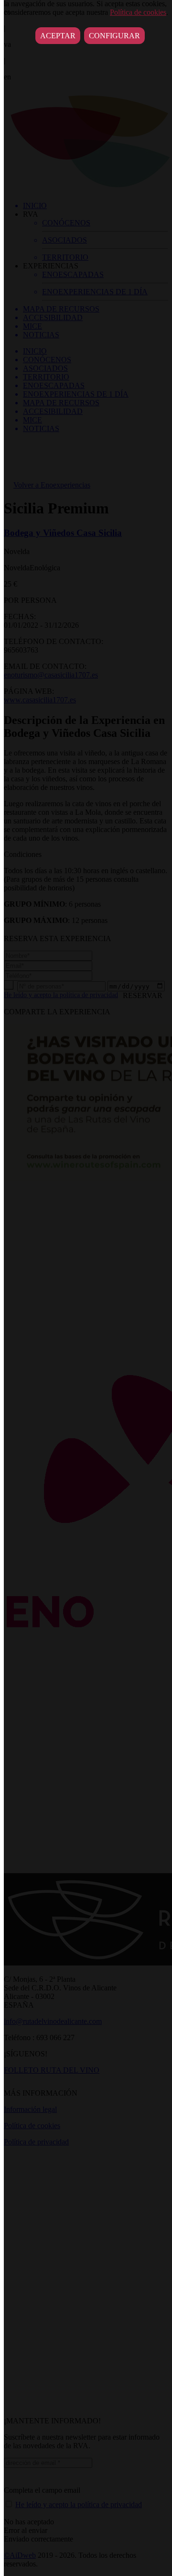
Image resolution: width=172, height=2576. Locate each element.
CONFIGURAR (114, 36)
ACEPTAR (58, 36)
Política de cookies (138, 12)
